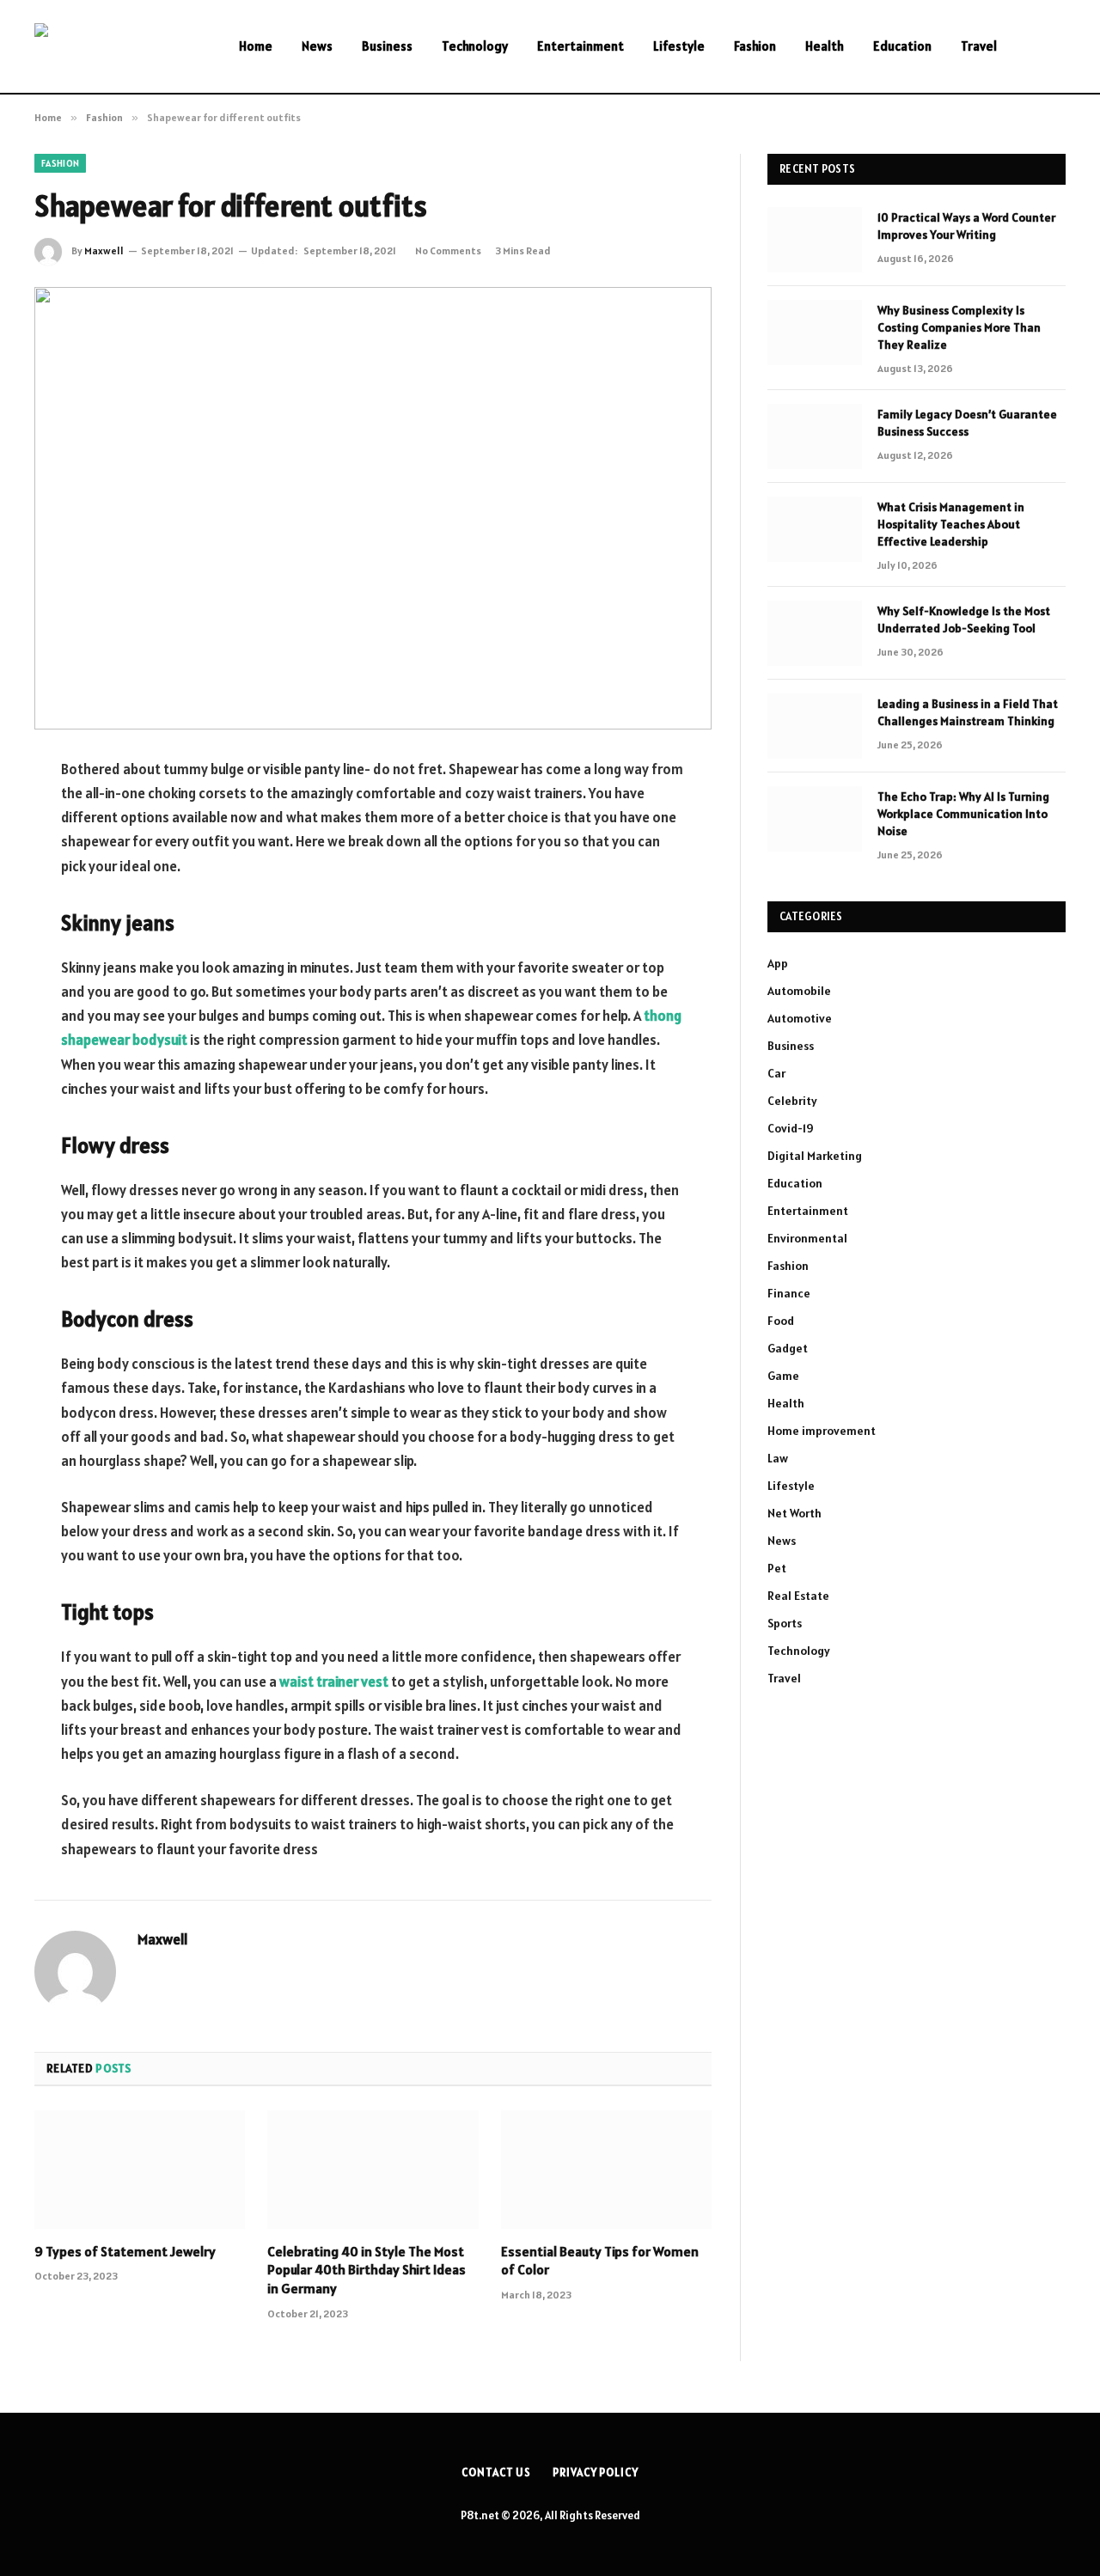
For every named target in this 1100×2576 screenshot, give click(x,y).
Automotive (800, 1018)
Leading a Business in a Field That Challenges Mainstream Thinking (968, 712)
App (778, 963)
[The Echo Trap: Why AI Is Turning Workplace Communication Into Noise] (815, 819)
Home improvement (822, 1431)
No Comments (448, 250)
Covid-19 (791, 1128)
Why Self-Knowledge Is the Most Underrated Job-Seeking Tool (964, 620)
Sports (785, 1623)
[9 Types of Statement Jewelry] (140, 2170)
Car (776, 1073)
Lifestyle (679, 46)
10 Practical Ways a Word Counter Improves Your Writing (966, 226)
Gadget (788, 1348)
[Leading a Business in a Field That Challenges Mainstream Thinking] (815, 726)
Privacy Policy (596, 2472)
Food (781, 1321)
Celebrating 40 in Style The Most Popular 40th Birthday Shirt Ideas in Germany (367, 2270)
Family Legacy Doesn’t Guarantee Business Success (967, 423)
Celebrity (792, 1101)
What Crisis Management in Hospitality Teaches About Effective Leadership (951, 524)
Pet (777, 1568)
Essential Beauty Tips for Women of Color (600, 2261)
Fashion (755, 46)
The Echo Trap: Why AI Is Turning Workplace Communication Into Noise (963, 814)
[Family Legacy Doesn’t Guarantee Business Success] (815, 436)
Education (902, 46)
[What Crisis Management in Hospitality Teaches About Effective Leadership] (815, 529)
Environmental (807, 1238)
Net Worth (794, 1513)
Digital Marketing (815, 1156)
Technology (475, 46)
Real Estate (798, 1596)
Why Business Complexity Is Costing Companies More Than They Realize (959, 327)
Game (783, 1376)
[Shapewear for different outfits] (373, 508)
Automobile (799, 991)
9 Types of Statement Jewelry (125, 2251)
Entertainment (581, 46)
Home (256, 46)
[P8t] (114, 47)
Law (778, 1458)
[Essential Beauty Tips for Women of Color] (606, 2170)
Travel (979, 46)
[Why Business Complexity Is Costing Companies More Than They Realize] (815, 333)
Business (387, 46)
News (317, 46)
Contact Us (496, 2472)
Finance (789, 1293)
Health (825, 46)
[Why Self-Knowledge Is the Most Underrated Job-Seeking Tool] (815, 633)
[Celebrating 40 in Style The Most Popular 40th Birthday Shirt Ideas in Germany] (373, 2170)
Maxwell (104, 250)
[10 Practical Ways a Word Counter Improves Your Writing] (815, 240)
